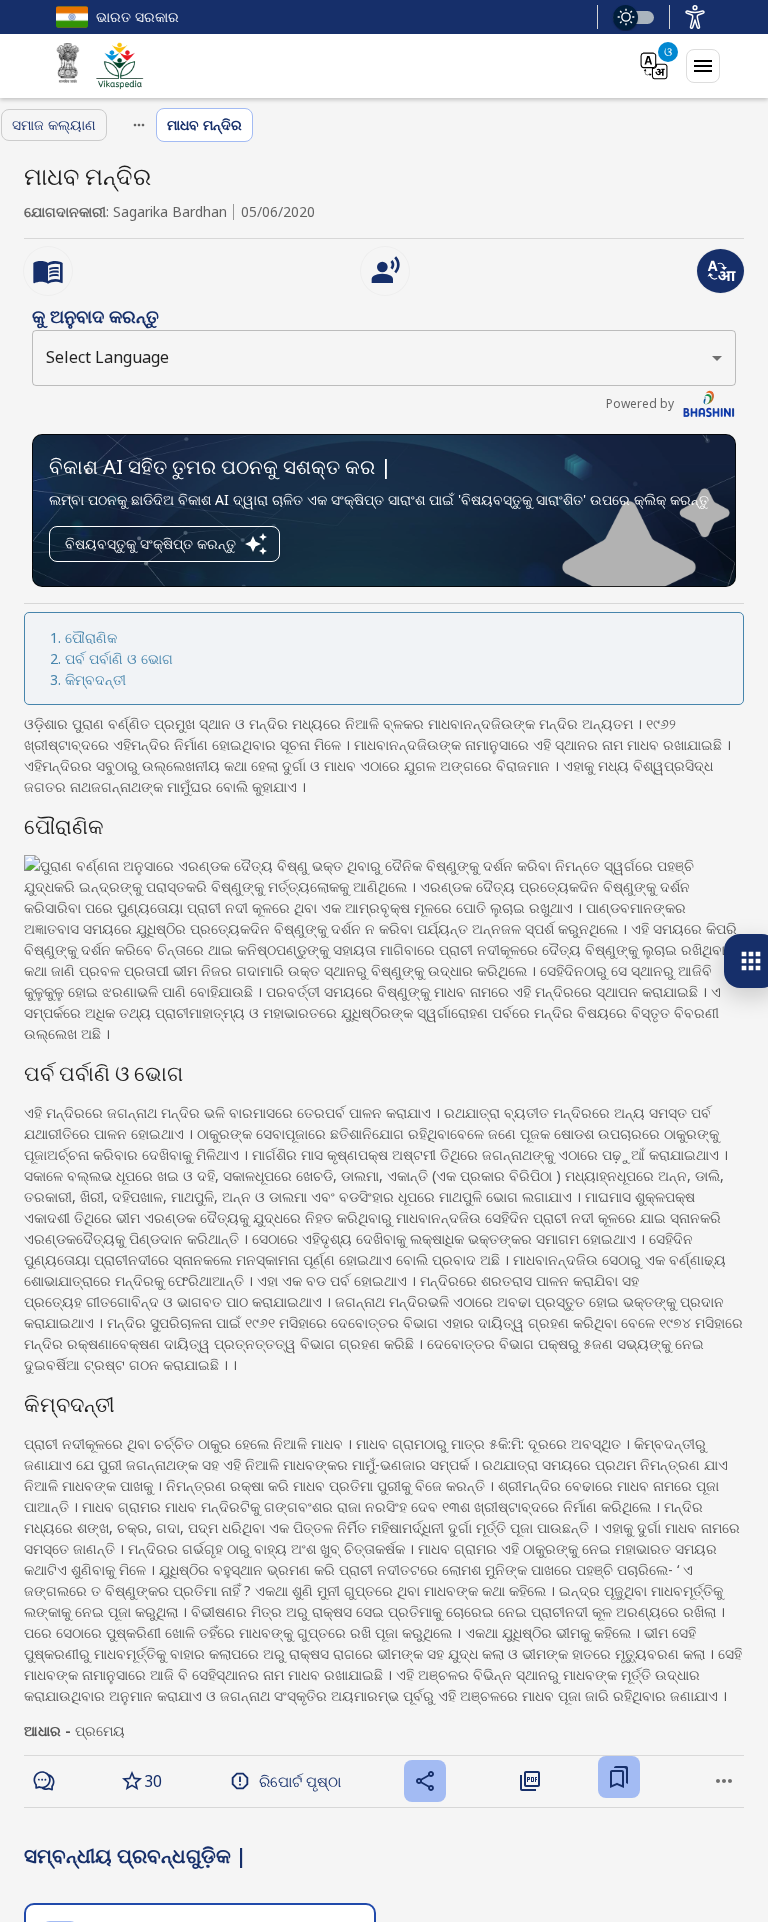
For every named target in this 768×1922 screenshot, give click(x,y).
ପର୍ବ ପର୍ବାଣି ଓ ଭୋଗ (119, 658)
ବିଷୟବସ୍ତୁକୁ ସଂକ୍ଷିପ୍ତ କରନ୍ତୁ (150, 543)
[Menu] (703, 66)
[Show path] (139, 125)
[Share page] (425, 1781)
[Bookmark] (619, 1777)
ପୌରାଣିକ (91, 637)
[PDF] (530, 1781)
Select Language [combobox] (107, 357)
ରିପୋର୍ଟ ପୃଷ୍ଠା (300, 1781)
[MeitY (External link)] (68, 66)
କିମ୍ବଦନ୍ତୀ (95, 679)
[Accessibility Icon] (695, 17)
